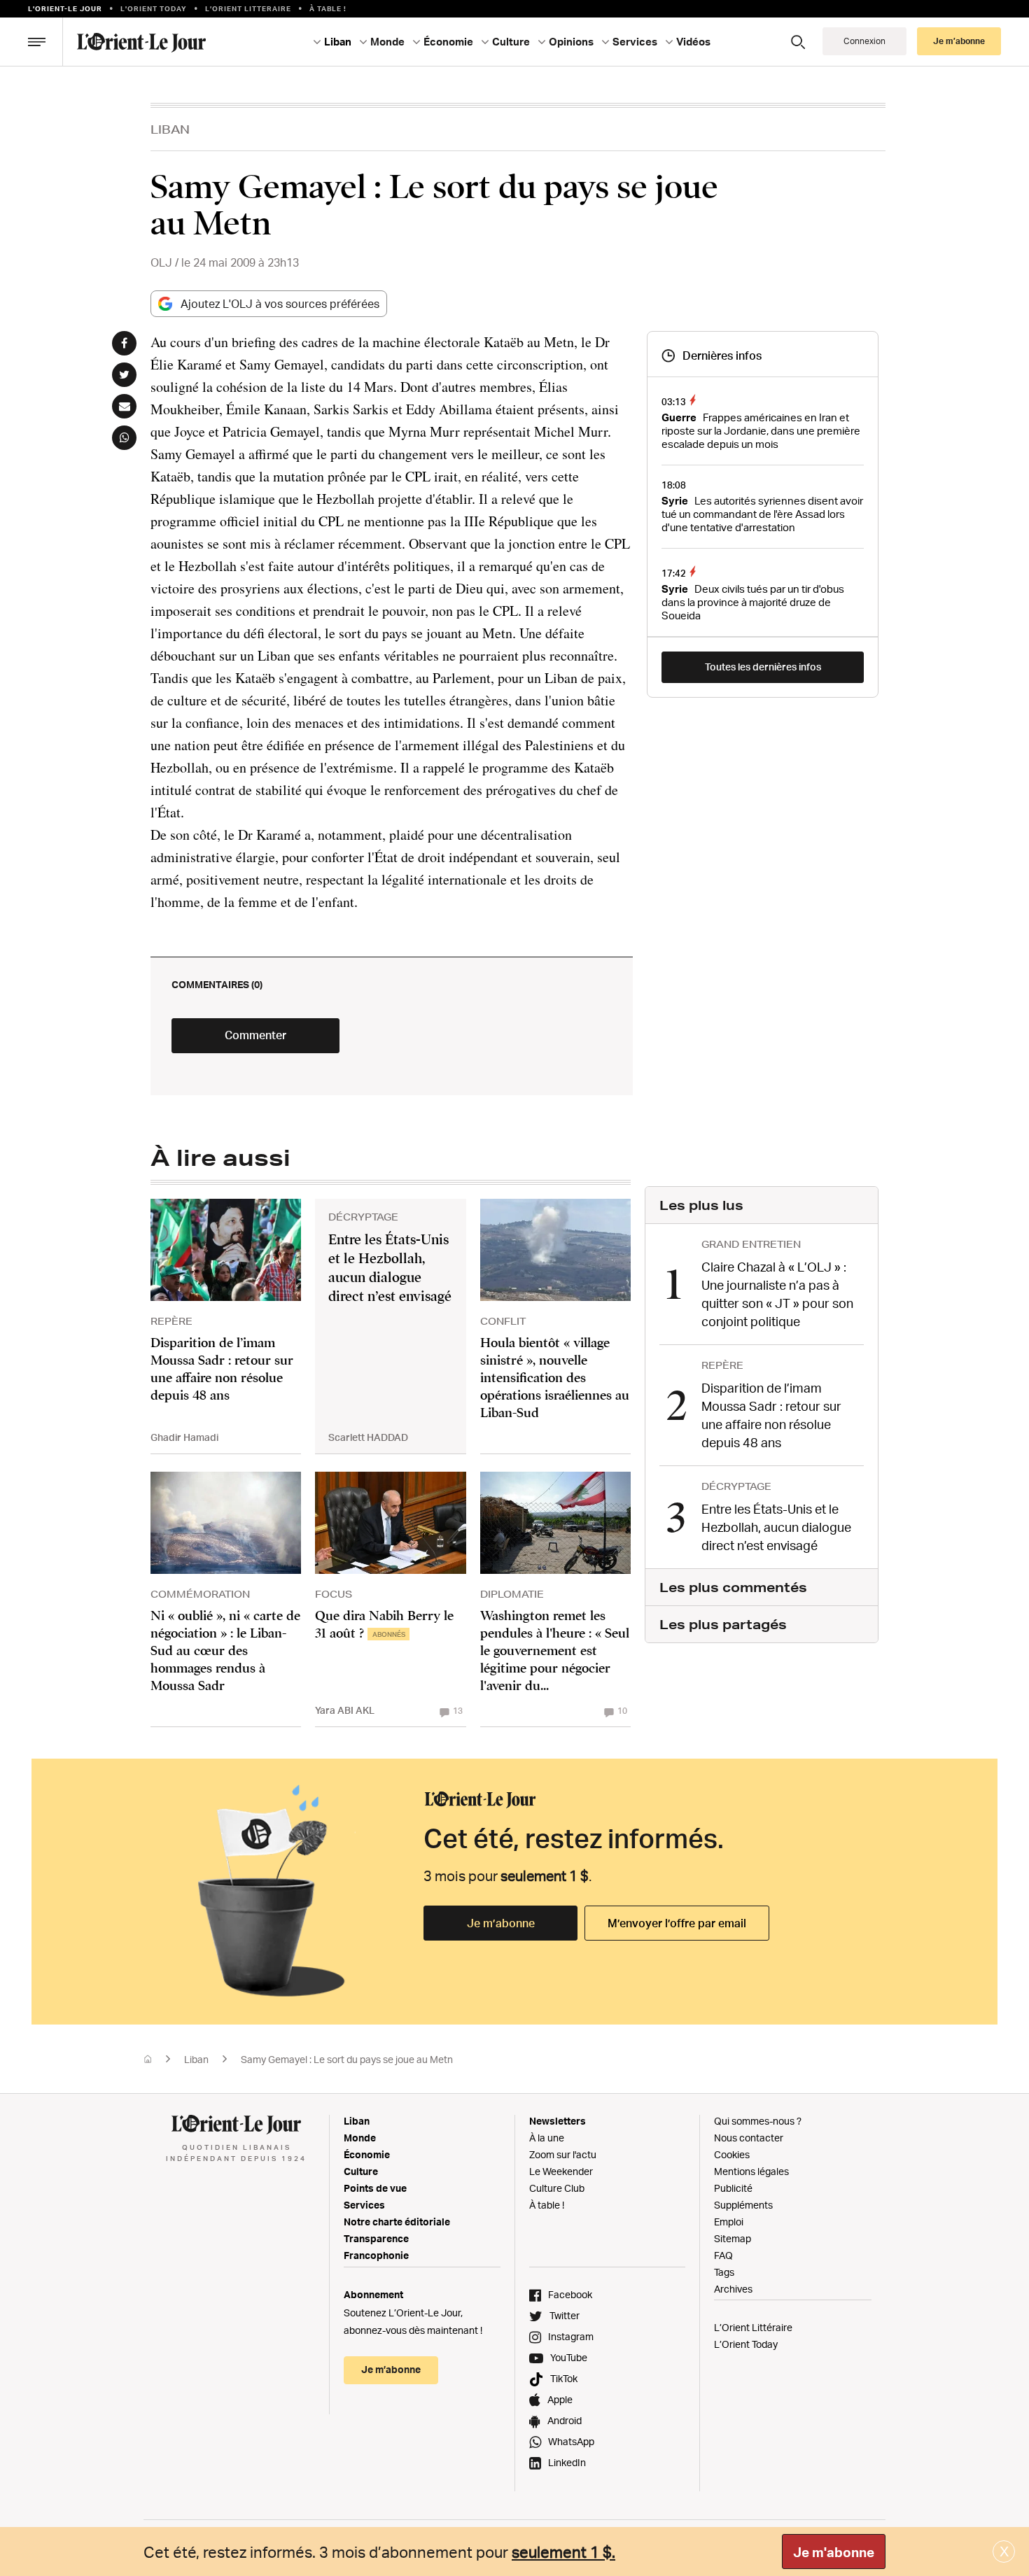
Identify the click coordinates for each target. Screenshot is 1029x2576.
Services (364, 2205)
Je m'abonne (834, 2552)
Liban (170, 129)
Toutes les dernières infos (763, 667)
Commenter (255, 1035)
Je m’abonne (501, 1923)
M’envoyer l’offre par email (677, 1923)
